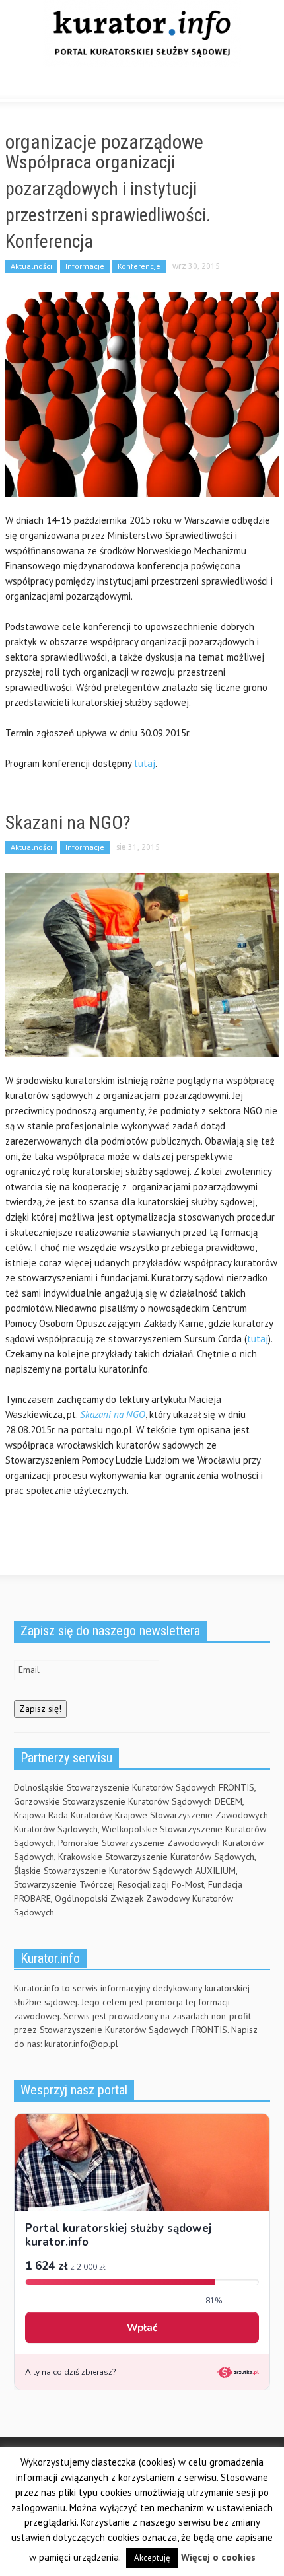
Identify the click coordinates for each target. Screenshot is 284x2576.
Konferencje (139, 266)
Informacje (85, 266)
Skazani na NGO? (68, 823)
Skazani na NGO (113, 1414)
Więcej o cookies (218, 2557)
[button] (50, 85)
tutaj (145, 763)
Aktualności (31, 266)
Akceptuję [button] (152, 2558)
